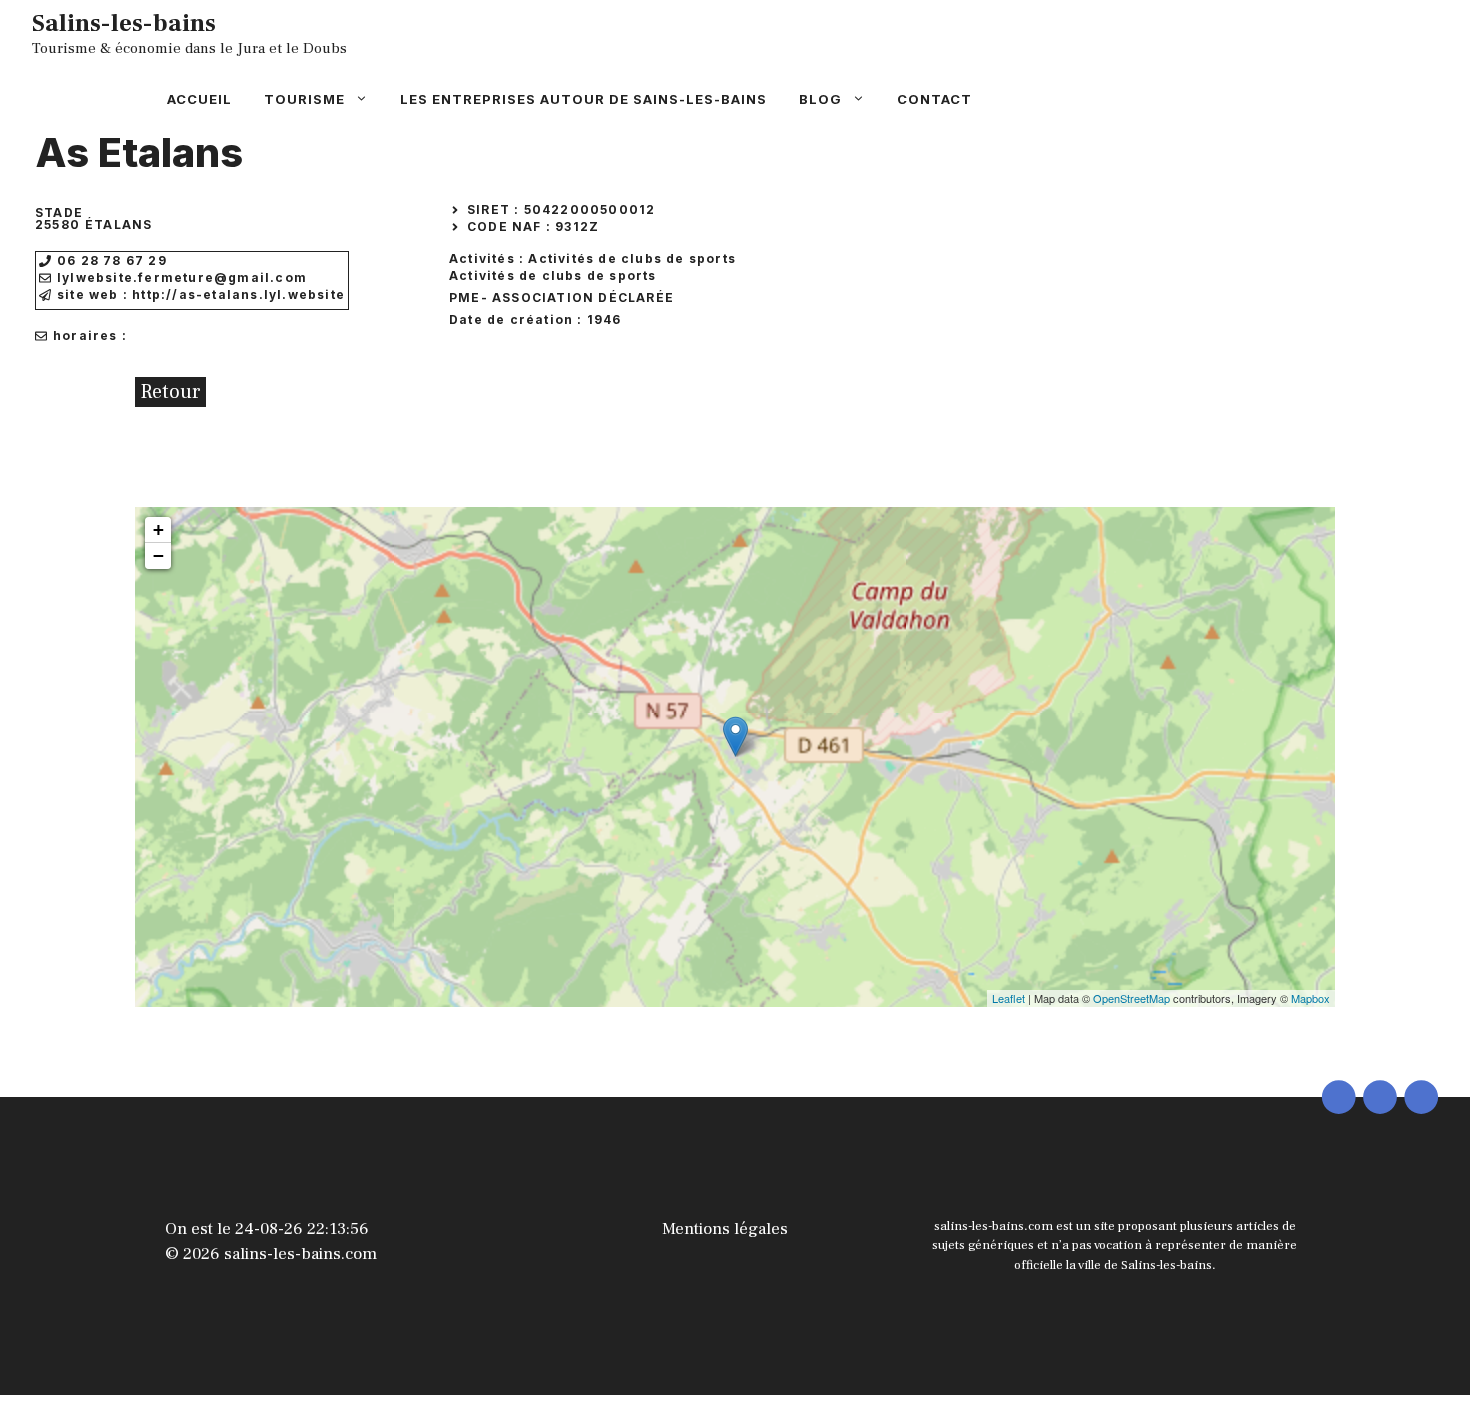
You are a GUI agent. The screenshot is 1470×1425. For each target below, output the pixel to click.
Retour (170, 392)
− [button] (158, 555)
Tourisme (304, 99)
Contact (934, 99)
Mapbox (1310, 998)
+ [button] (158, 529)
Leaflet (1008, 998)
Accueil (199, 99)
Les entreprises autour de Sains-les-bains (583, 99)
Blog (820, 99)
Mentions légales (725, 1229)
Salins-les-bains (124, 23)
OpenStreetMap (1131, 998)
